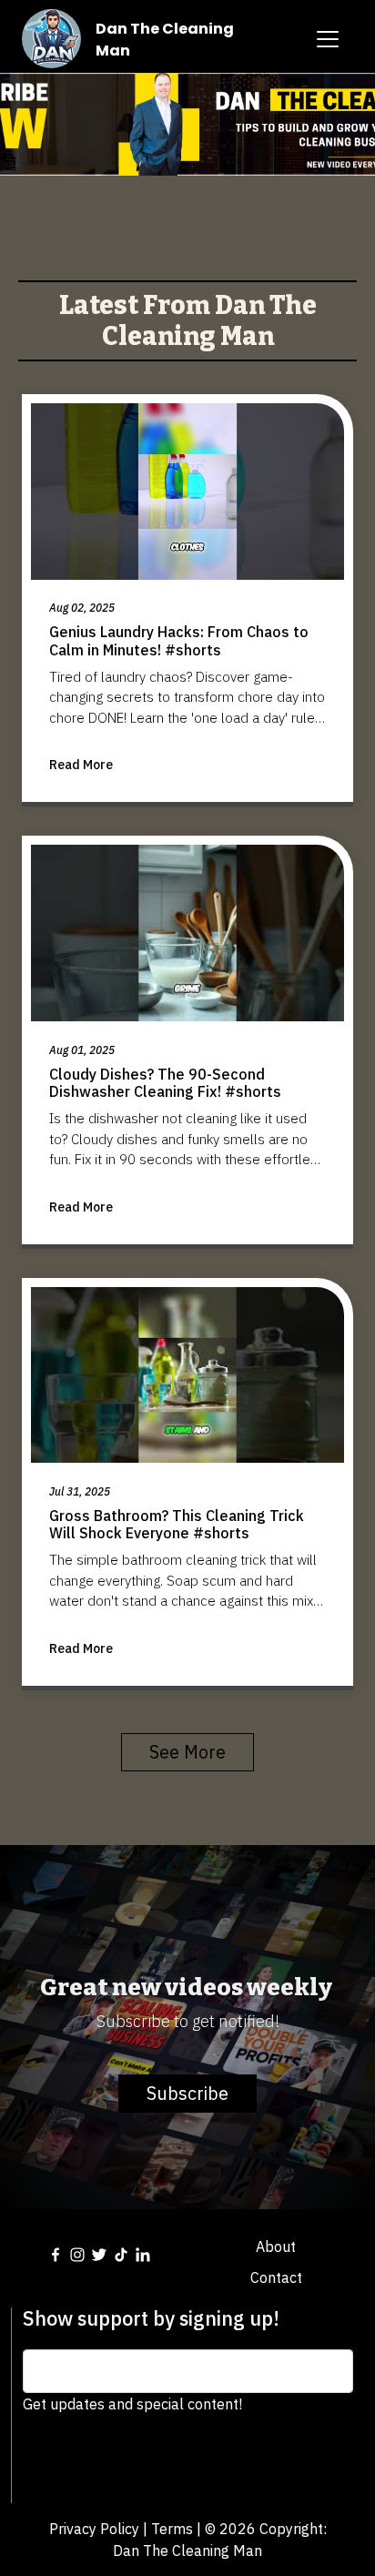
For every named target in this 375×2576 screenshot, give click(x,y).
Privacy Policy (94, 2529)
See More (187, 1752)
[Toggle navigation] (328, 39)
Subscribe (187, 2093)
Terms (172, 2529)
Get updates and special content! (132, 2404)
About (276, 2246)
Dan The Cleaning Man (187, 2551)
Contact (276, 2277)
